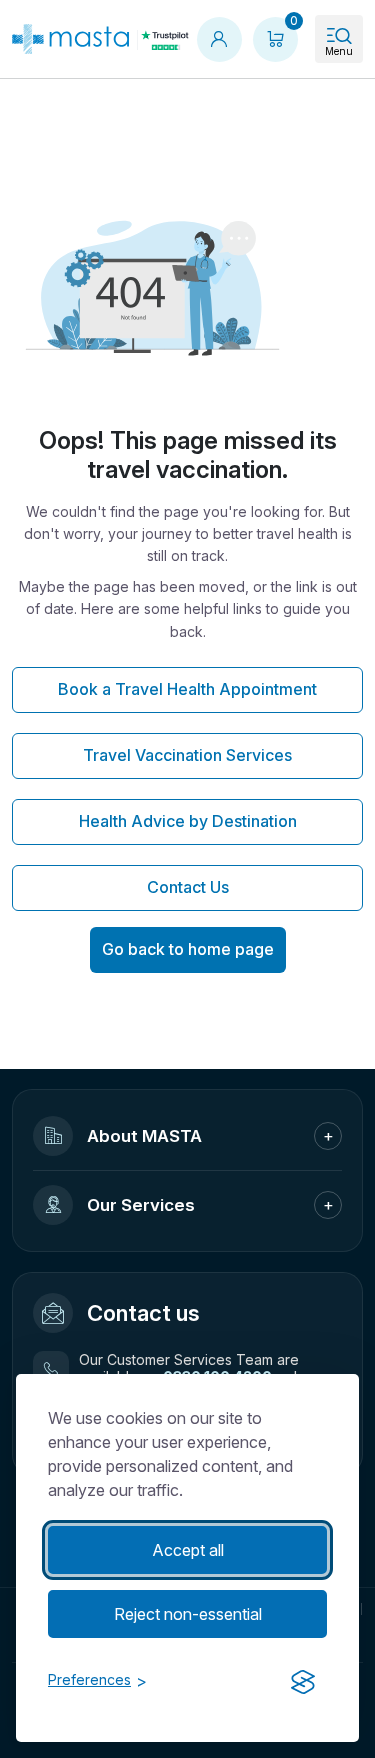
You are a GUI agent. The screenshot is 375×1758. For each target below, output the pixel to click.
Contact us (143, 1313)
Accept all (188, 1550)
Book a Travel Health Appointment (187, 689)
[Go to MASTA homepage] (70, 39)
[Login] (219, 39)
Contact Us (188, 887)
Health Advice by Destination (188, 821)
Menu (339, 51)
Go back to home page (188, 949)
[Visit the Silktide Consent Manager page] (303, 1682)
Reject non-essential (188, 1614)
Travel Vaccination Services (187, 755)
